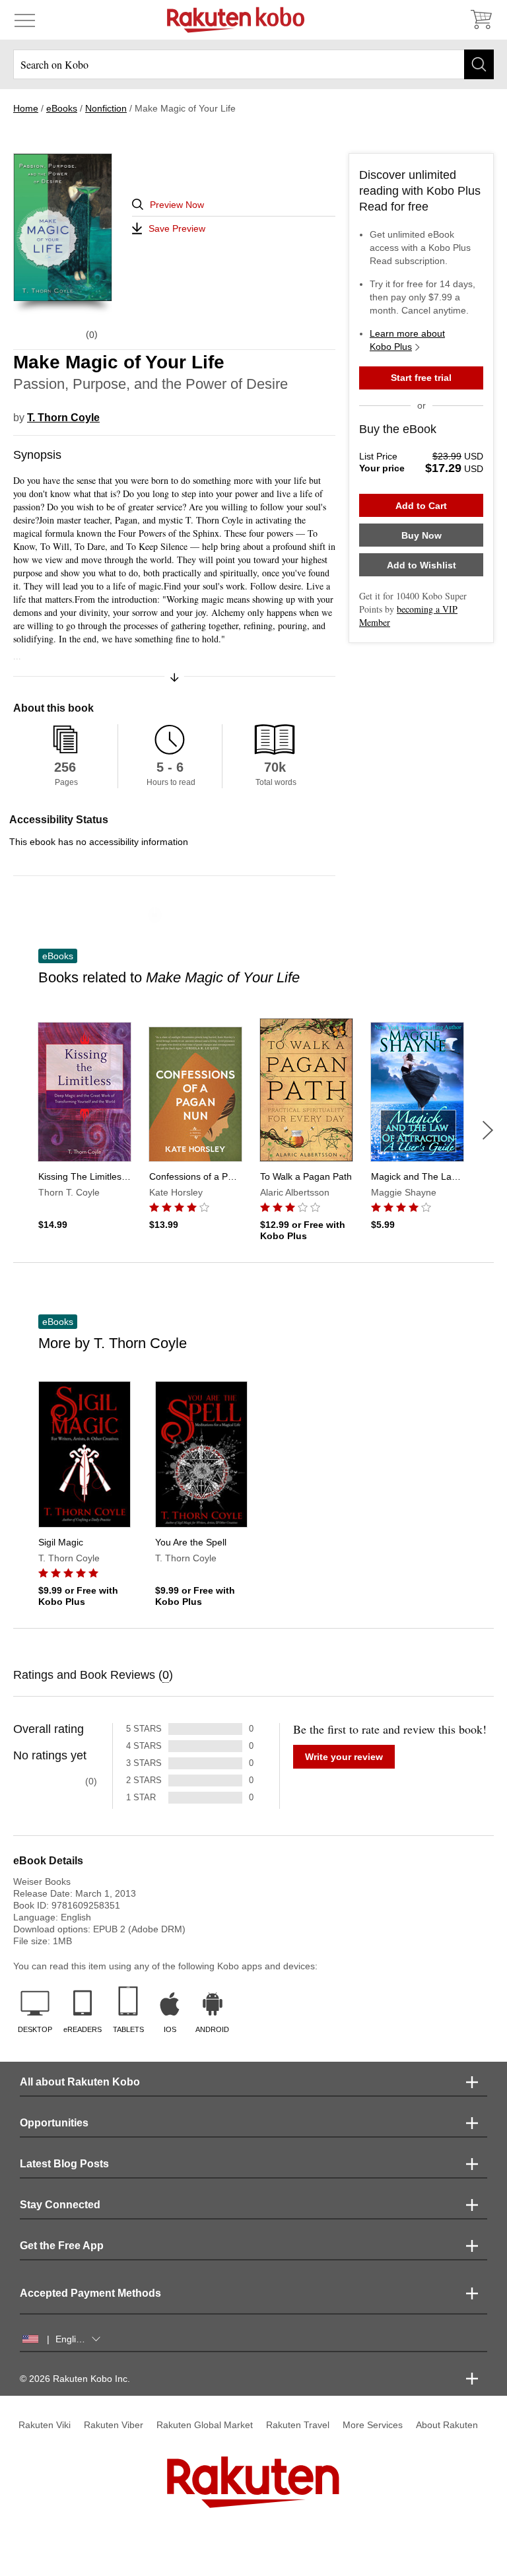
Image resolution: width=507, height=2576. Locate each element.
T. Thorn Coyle (63, 418)
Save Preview (177, 228)
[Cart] (481, 20)
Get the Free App (62, 2246)
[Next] (488, 1130)
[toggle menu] (25, 20)
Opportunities (54, 2123)
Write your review (344, 1757)
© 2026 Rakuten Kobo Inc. (75, 2379)
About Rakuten (447, 2425)
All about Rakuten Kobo (80, 2082)
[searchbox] (253, 64)
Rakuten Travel (298, 2425)
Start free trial (421, 378)
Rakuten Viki (45, 2425)
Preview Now (177, 205)
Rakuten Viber (114, 2425)
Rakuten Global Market (205, 2425)
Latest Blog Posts (64, 2164)
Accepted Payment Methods (90, 2293)
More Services (373, 2425)
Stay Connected (60, 2205)
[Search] (479, 64)
